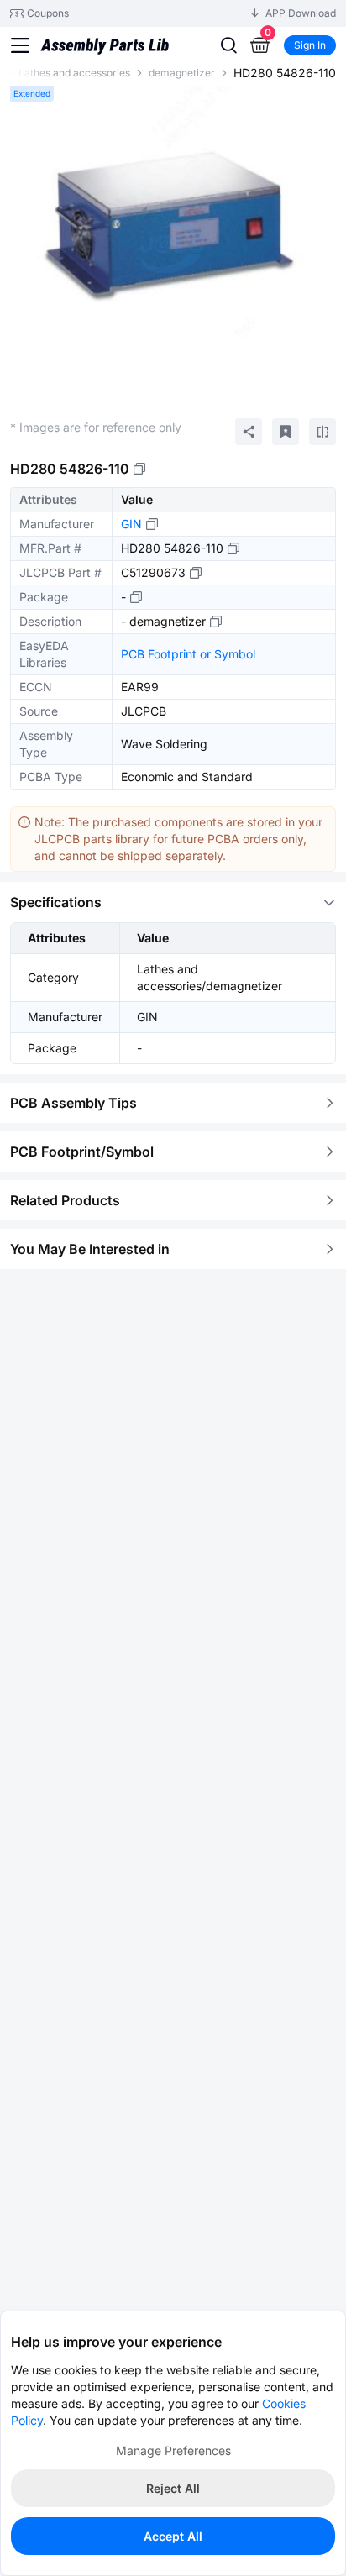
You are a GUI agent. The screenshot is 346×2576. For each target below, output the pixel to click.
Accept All (173, 2536)
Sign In (310, 45)
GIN (131, 524)
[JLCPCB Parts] (105, 45)
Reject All (173, 2488)
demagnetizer (182, 73)
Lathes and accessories (74, 73)
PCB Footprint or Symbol (188, 654)
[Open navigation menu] (20, 45)
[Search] (228, 45)
